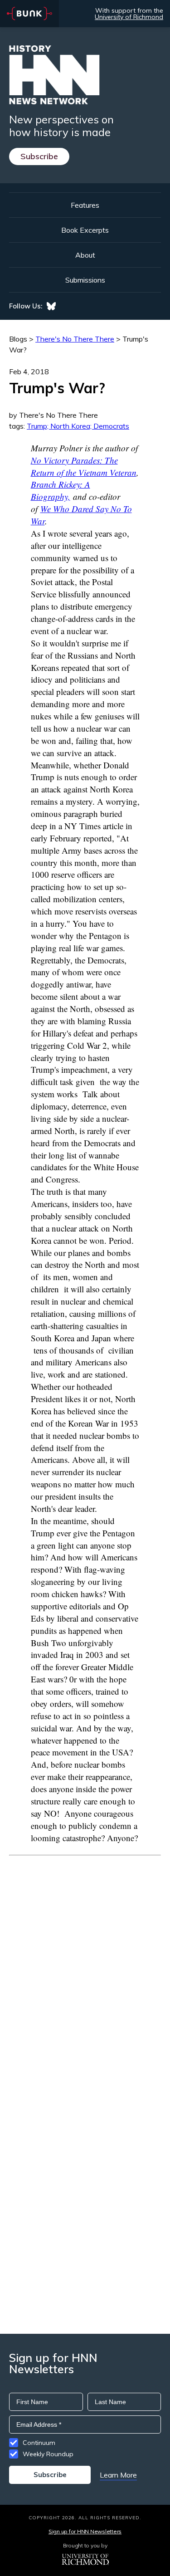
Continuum (39, 2443)
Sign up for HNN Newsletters (85, 2531)
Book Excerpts (85, 230)
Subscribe (39, 156)
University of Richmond (129, 17)
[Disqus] (85, 1969)
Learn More (118, 2475)
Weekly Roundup (48, 2454)
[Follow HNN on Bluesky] (51, 306)
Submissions (85, 280)
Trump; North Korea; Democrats (78, 426)
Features (85, 205)
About (85, 255)
